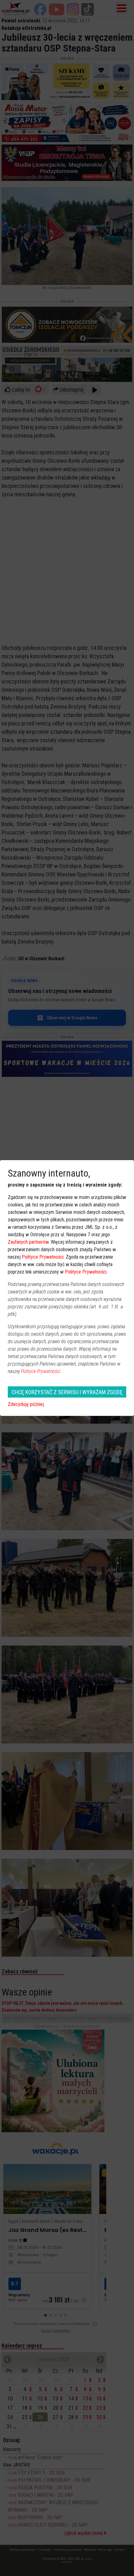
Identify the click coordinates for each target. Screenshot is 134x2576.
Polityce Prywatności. (41, 1371)
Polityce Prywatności (43, 1257)
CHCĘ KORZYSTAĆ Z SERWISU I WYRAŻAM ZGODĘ (67, 1392)
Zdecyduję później (26, 1404)
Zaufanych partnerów (28, 1242)
